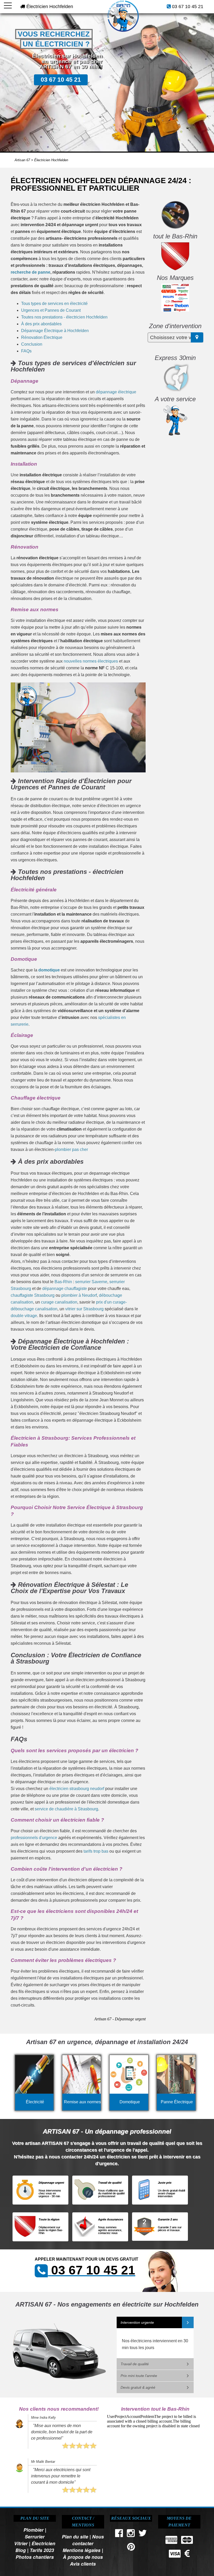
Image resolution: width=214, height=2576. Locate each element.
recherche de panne (31, 272)
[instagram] (131, 2534)
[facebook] (119, 2534)
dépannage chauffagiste (65, 1289)
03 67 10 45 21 (188, 7)
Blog (21, 2550)
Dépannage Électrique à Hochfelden (55, 331)
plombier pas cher (71, 1149)
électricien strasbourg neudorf (77, 1789)
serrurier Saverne (91, 1282)
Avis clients (83, 2564)
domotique (49, 970)
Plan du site (75, 2536)
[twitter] (143, 2534)
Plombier (34, 2530)
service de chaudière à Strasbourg (66, 1809)
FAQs (26, 351)
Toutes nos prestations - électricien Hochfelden (64, 317)
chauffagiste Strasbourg (33, 1295)
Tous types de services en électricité (54, 304)
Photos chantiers (35, 2557)
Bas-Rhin (63, 1282)
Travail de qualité (135, 2364)
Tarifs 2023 (42, 2550)
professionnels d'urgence (34, 1838)
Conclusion (32, 344)
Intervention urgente (137, 2322)
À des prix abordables (41, 324)
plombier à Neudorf (79, 1295)
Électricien (43, 2543)
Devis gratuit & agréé (138, 2387)
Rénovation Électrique (42, 337)
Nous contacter (88, 2540)
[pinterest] (131, 2548)
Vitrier (21, 2543)
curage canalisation (59, 1302)
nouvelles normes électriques (91, 661)
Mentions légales (82, 2550)
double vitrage (24, 1316)
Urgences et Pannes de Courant (51, 310)
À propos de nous (83, 2557)
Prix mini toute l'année (139, 2376)
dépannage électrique (116, 392)
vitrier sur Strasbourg (84, 1309)
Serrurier (35, 2536)
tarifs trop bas (96, 1851)
